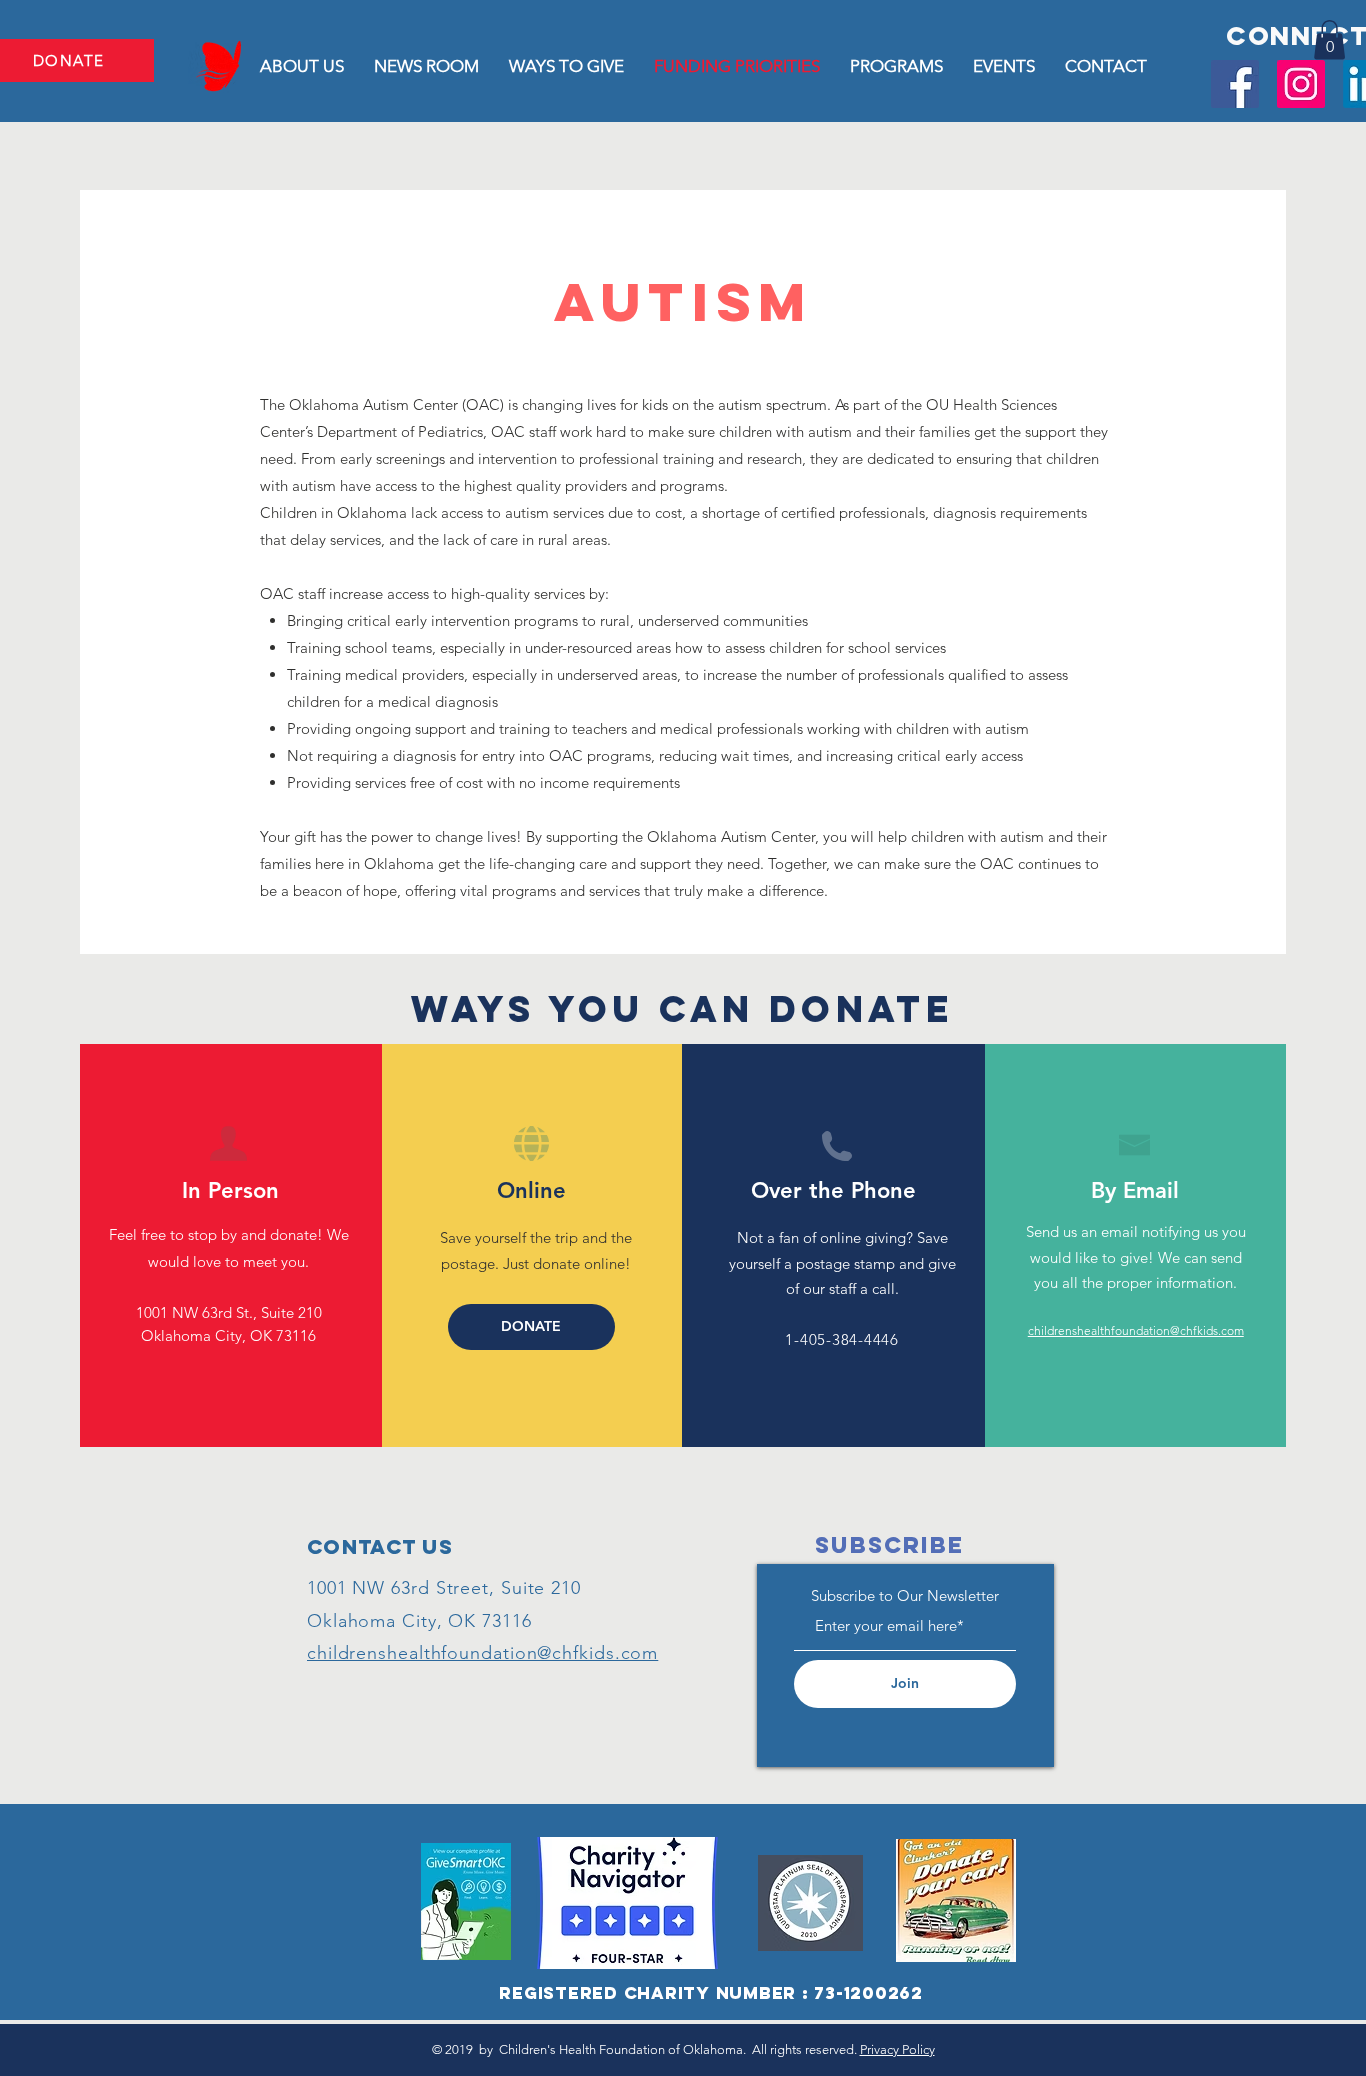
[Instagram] (1301, 84)
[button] (1329, 39)
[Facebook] (1235, 84)
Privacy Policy (897, 2049)
